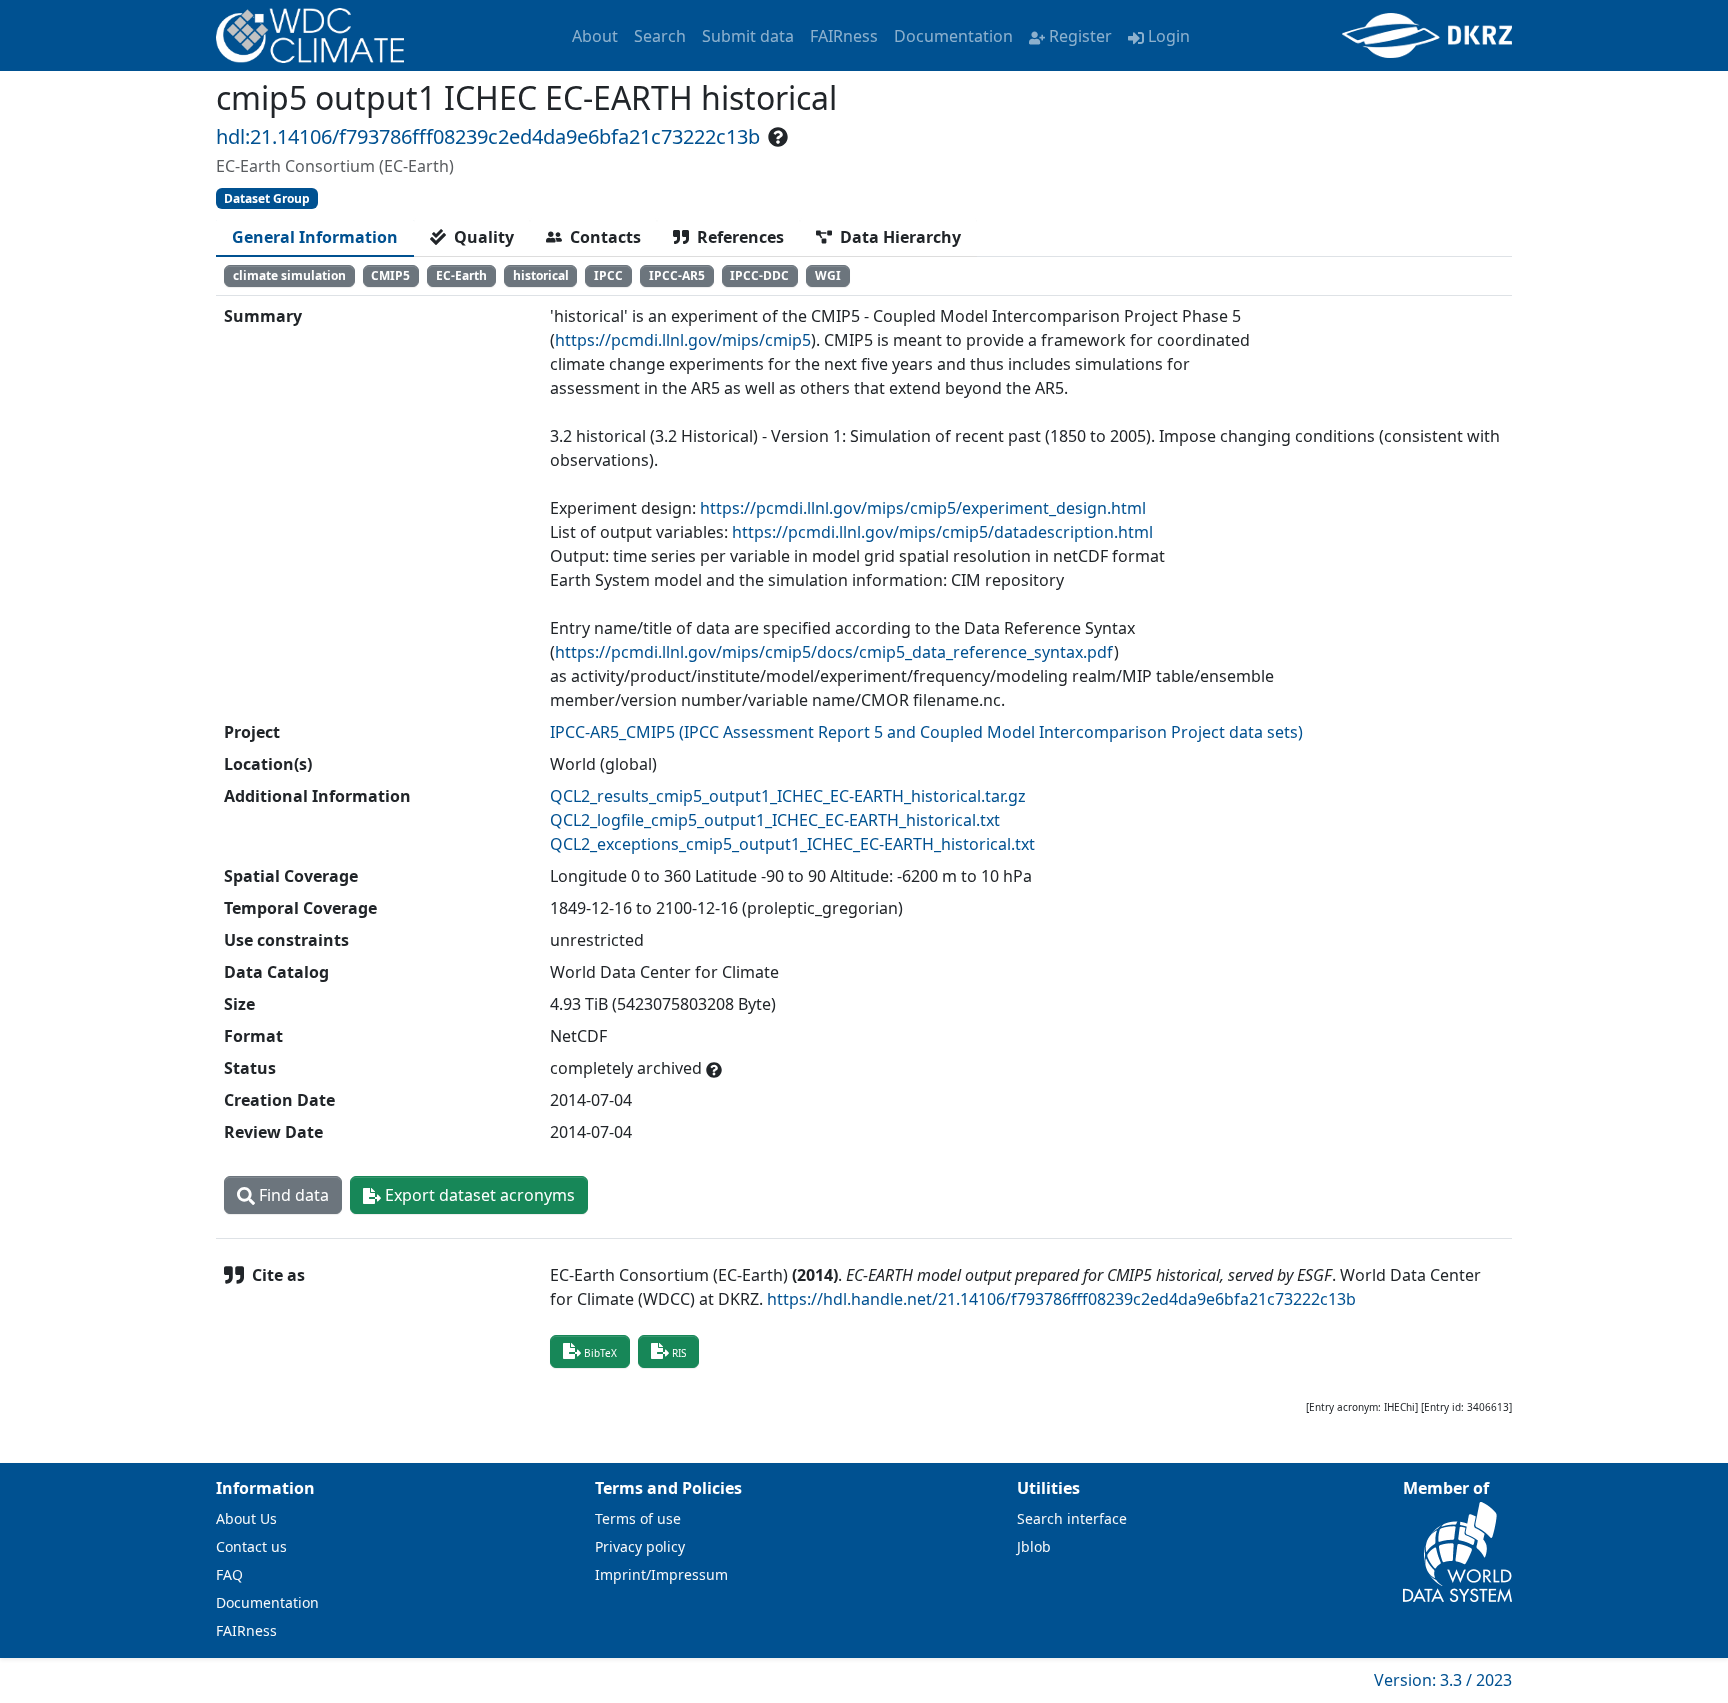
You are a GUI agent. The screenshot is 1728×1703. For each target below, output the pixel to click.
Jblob (1034, 1546)
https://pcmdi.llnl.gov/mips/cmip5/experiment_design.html (923, 508)
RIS (679, 1353)
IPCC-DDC (759, 275)
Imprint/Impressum (661, 1574)
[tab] (315, 237)
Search (660, 36)
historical (541, 275)
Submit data (748, 36)
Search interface (1072, 1518)
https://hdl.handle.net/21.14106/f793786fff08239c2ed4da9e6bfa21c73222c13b (1061, 1299)
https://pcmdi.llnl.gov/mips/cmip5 (683, 340)
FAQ (229, 1574)
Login (1169, 36)
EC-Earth (461, 275)
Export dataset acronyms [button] (478, 1195)
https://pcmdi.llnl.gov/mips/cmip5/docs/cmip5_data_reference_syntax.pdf (834, 652)
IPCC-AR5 (677, 275)
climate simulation (289, 275)
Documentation (953, 36)
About (595, 36)
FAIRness (844, 36)
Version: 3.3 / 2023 (1443, 1680)
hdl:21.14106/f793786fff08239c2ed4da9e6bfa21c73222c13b (488, 136)
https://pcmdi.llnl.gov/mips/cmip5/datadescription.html (942, 532)
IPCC (608, 275)
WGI (828, 275)
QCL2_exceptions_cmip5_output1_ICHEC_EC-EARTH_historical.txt (792, 844)
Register (1080, 36)
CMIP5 (390, 275)
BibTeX (600, 1353)
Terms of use (638, 1518)
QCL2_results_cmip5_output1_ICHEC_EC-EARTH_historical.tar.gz (788, 796)
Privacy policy (640, 1546)
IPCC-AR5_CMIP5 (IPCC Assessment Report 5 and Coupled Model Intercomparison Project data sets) (926, 732)
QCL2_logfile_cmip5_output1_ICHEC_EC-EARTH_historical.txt (775, 820)
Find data (292, 1195)
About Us (246, 1518)
